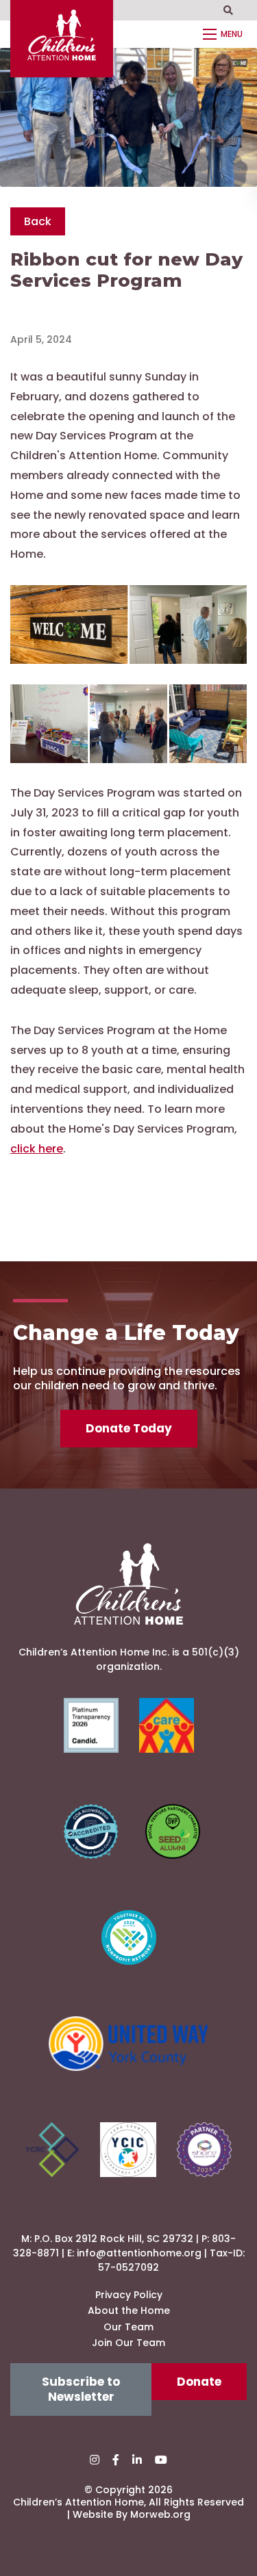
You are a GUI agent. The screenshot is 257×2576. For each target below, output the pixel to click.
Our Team (128, 2327)
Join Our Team (128, 2343)
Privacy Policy (129, 2295)
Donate (199, 2382)
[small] (95, 2460)
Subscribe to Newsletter (81, 2389)
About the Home (129, 2310)
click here (37, 1149)
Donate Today (129, 1428)
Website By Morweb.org (132, 2514)
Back (38, 221)
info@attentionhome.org (139, 2253)
